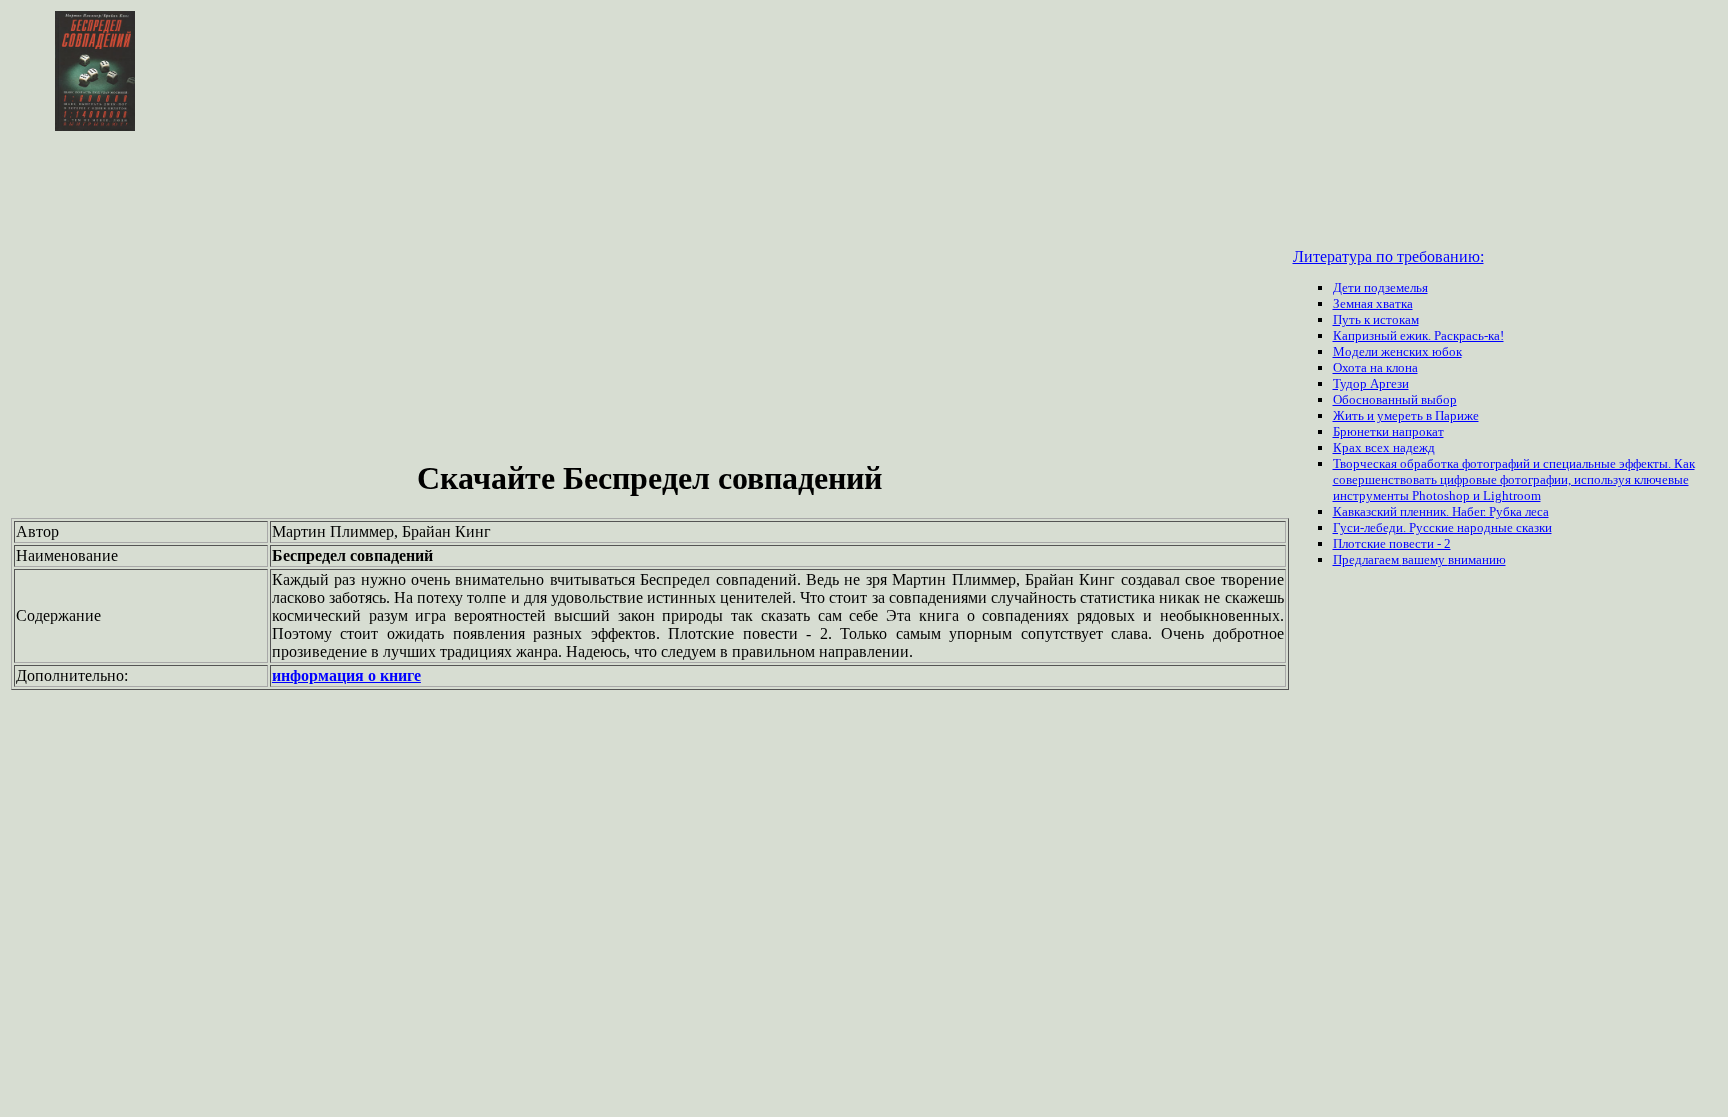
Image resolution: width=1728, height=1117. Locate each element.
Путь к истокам (1376, 319)
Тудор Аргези (1371, 383)
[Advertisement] (650, 298)
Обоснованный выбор (1395, 399)
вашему (1425, 559)
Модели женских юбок (1397, 351)
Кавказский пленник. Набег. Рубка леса (1441, 511)
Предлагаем (1367, 559)
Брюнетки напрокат (1388, 431)
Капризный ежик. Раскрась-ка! (1418, 335)
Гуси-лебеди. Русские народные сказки (1442, 527)
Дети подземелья (1380, 287)
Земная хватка (1373, 303)
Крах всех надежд (1384, 447)
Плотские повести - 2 (1392, 543)
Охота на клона (1375, 367)
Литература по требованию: (1388, 256)
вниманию (1477, 559)
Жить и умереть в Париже (1406, 415)
